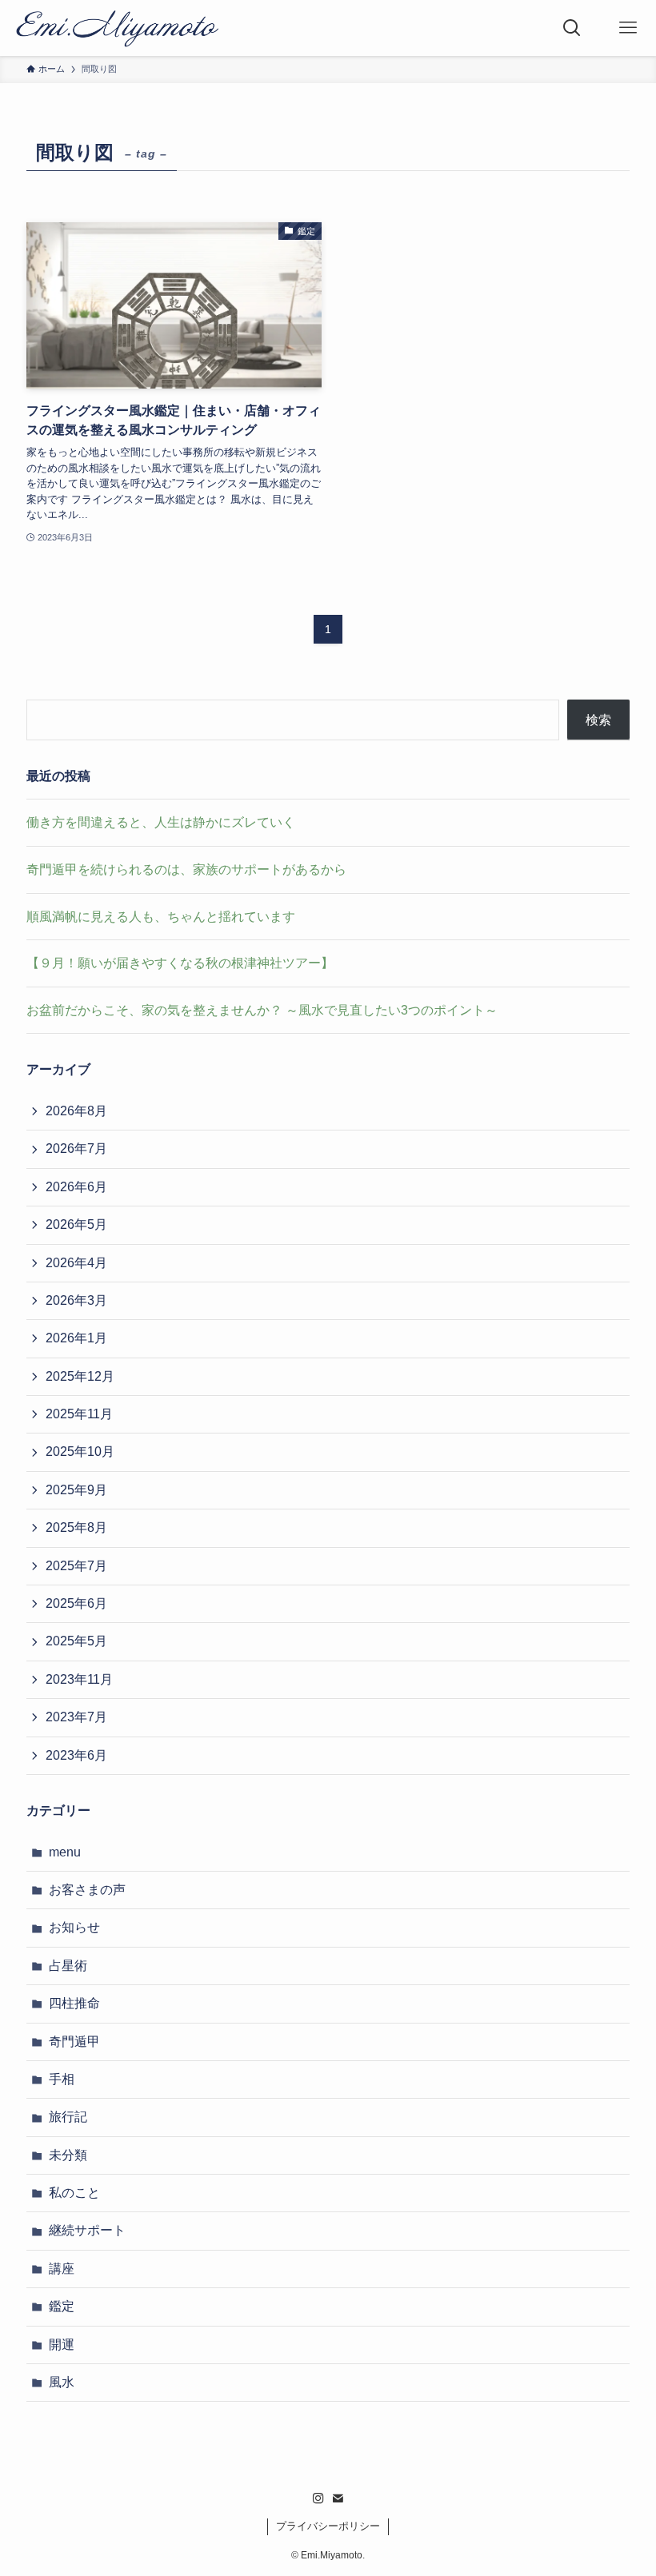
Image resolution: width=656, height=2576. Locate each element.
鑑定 (62, 2306)
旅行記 (68, 2117)
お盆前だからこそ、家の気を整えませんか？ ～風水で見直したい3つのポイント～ (262, 1010)
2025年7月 (76, 1566)
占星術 (68, 1966)
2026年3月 (76, 1300)
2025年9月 (76, 1490)
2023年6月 (76, 1755)
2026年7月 (76, 1148)
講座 (62, 2269)
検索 (598, 720)
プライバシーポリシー (328, 2526)
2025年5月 (76, 1641)
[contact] (338, 2498)
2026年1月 (76, 1338)
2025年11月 (79, 1414)
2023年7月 (76, 1717)
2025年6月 (76, 1603)
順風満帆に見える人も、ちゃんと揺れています (161, 917)
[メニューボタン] (628, 28)
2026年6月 (76, 1187)
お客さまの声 (87, 1890)
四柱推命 (74, 2003)
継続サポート (87, 2230)
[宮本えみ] (117, 28)
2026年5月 (76, 1224)
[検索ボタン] (572, 28)
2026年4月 (76, 1263)
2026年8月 (76, 1111)
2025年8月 (76, 1527)
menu (65, 1852)
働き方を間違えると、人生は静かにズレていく (161, 822)
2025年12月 (80, 1376)
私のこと (74, 2193)
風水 (62, 2382)
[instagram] (318, 2498)
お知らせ (74, 1927)
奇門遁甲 (74, 2042)
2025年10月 (80, 1451)
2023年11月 (79, 1679)
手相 (62, 2079)
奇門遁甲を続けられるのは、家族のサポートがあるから (186, 869)
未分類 (68, 2155)
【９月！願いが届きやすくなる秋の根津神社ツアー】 (180, 963)
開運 (62, 2345)
